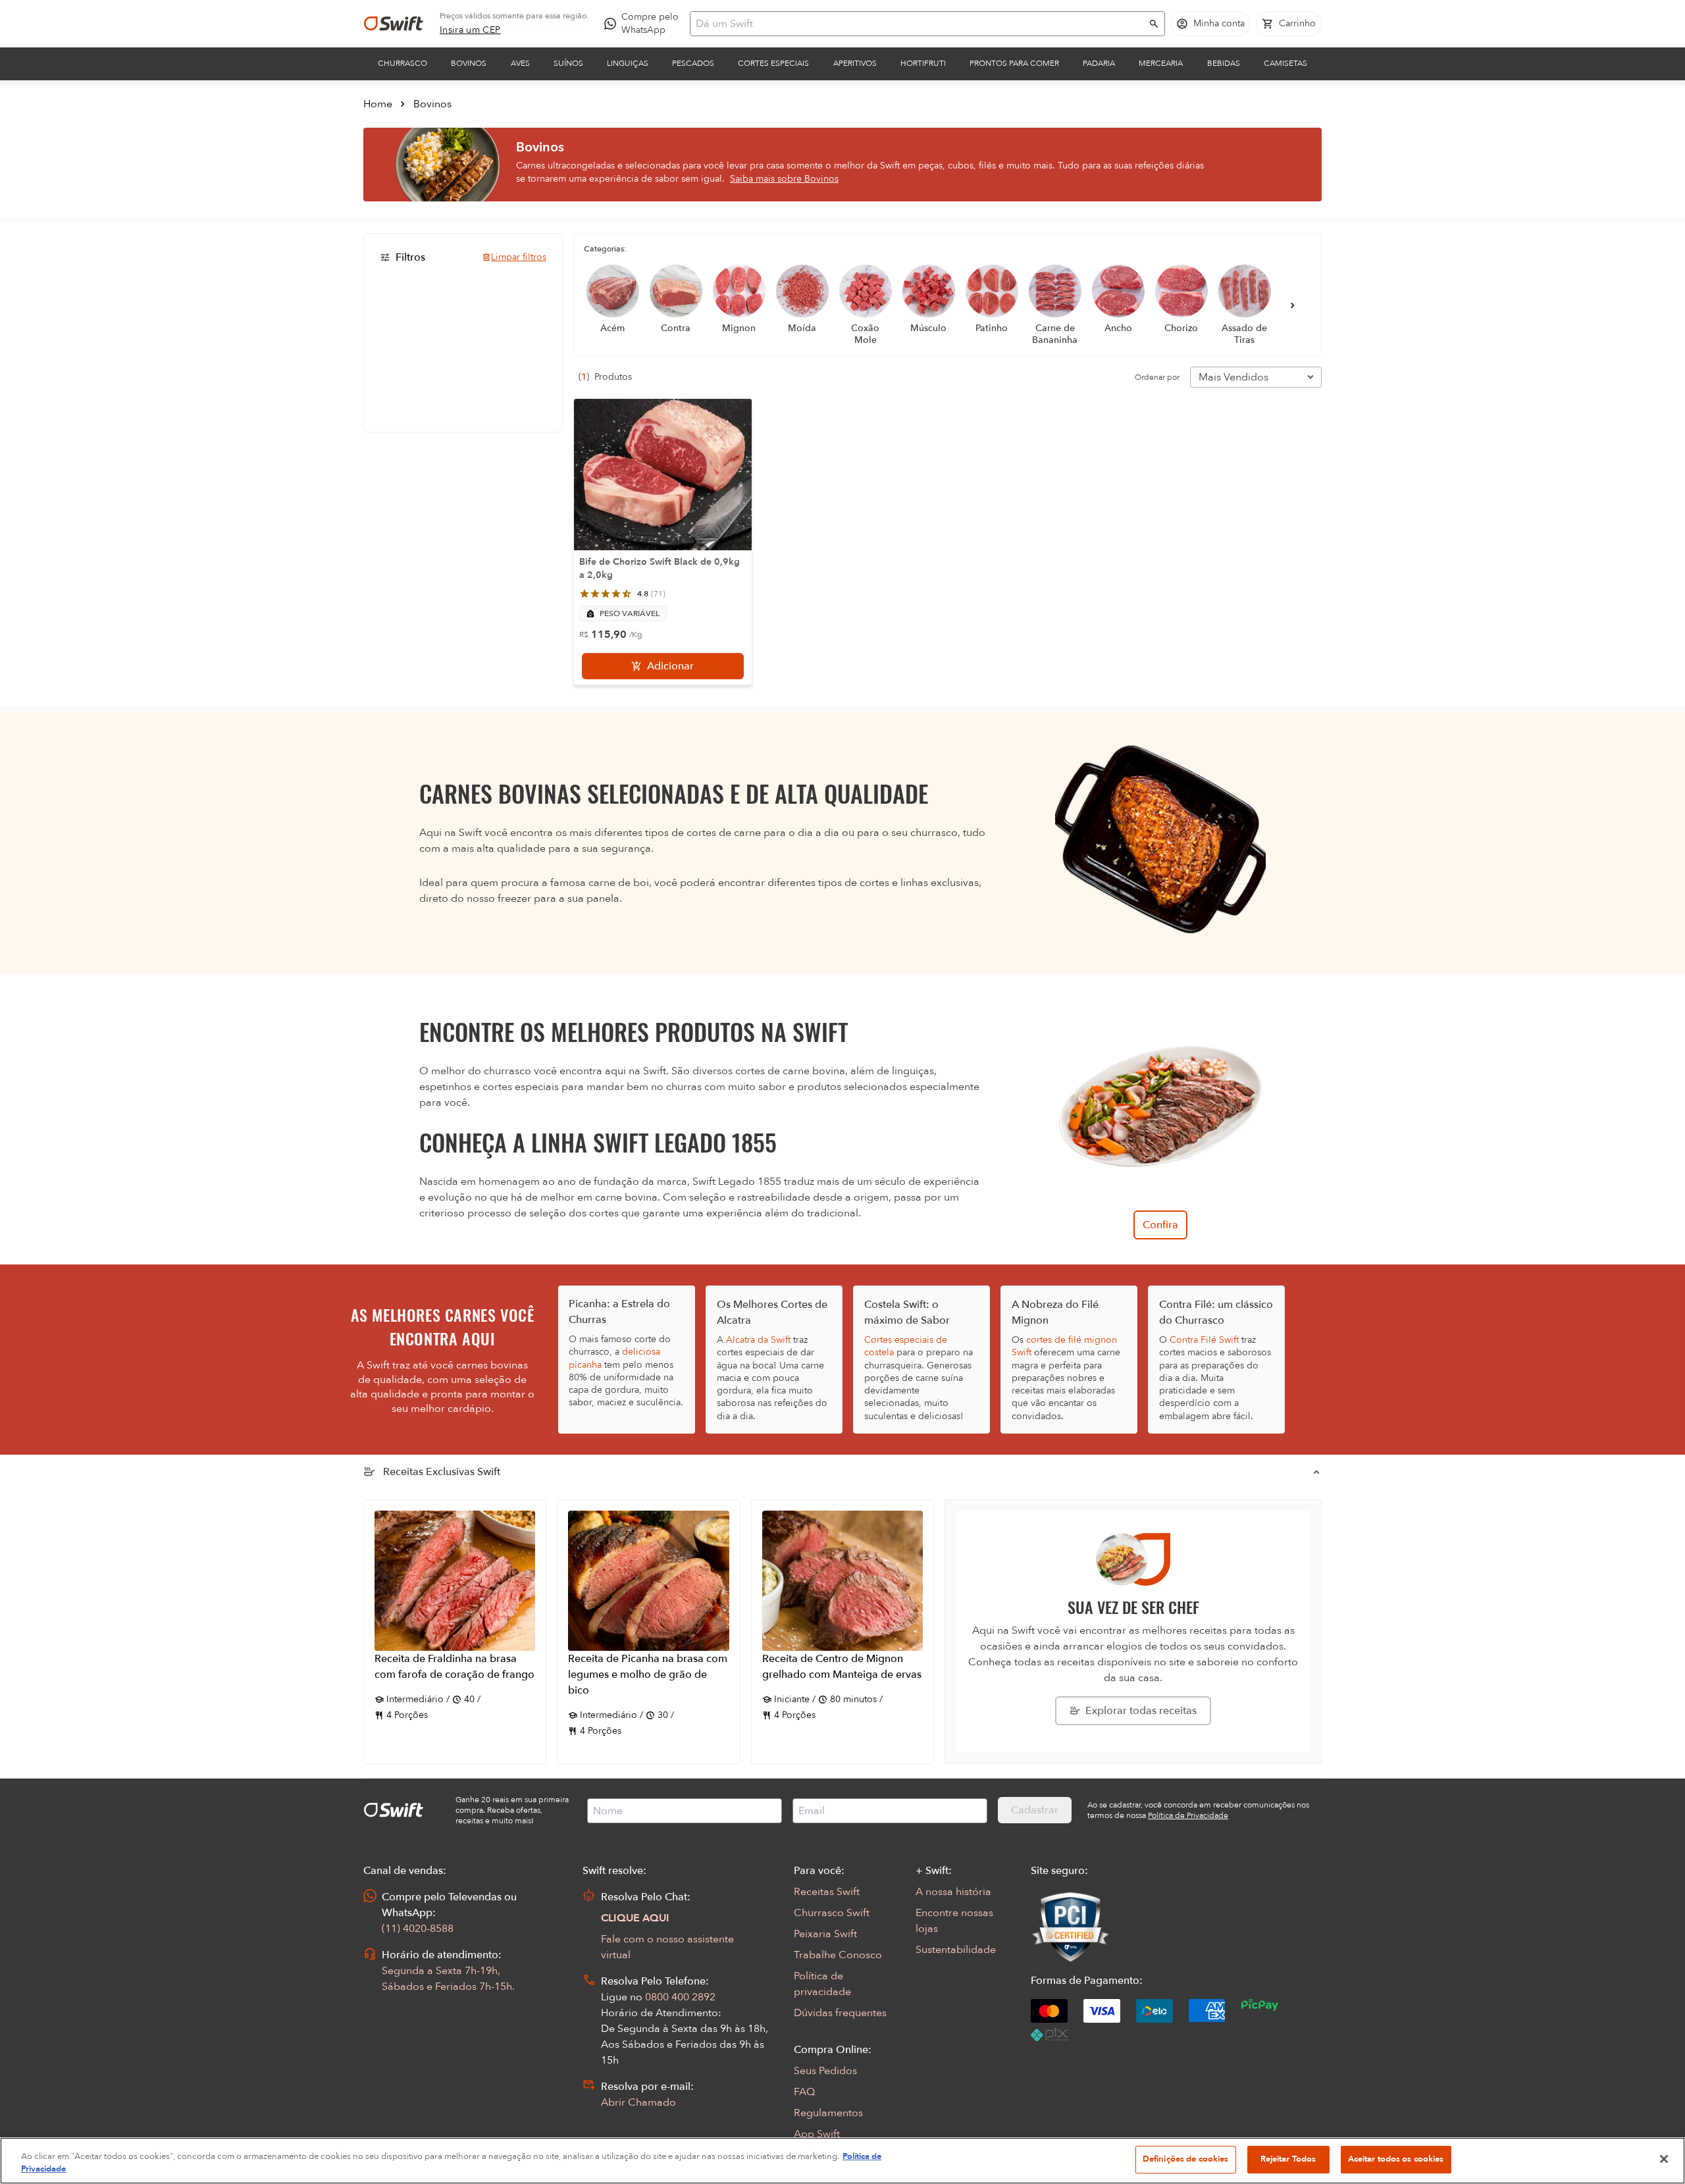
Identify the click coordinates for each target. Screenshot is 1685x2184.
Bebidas (1224, 63)
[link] (470, 30)
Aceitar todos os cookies (1396, 2159)
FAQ (804, 2092)
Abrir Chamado (638, 2102)
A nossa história (953, 1892)
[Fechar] (1664, 2159)
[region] (842, 2161)
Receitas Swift (827, 1892)
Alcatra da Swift (758, 1340)
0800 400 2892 (680, 1997)
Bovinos (469, 63)
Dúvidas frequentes (840, 2013)
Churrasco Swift (832, 1913)
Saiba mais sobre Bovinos (784, 179)
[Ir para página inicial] (394, 24)
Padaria (1099, 63)
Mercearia (1161, 63)
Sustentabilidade (956, 1950)
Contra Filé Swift (1204, 1340)
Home (378, 104)
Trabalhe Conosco (838, 1955)
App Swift (817, 2134)
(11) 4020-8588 (418, 1929)
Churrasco (402, 63)
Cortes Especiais (773, 63)
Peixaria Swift (825, 1934)
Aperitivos (855, 63)
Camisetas (1285, 63)
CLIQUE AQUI (635, 1918)
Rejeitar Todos (1288, 2159)
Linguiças (628, 63)
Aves (520, 63)
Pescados (693, 63)
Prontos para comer (1014, 63)
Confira (1160, 1225)
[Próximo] (1293, 305)
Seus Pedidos (825, 2071)
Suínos (568, 63)
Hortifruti (923, 63)
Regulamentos (828, 2113)
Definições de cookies (1186, 2159)
